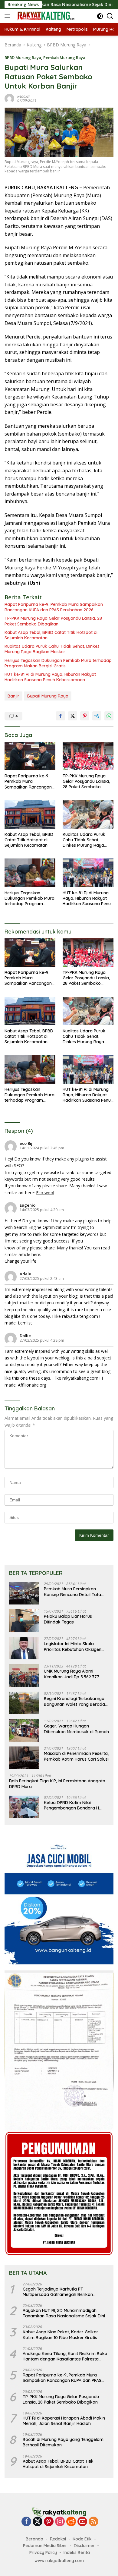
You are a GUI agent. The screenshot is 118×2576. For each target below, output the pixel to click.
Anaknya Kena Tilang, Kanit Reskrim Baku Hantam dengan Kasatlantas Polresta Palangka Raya (65, 2356)
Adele (25, 1274)
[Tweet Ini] (73, 716)
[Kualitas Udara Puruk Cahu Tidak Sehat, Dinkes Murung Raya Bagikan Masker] (88, 814)
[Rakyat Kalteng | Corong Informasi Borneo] (45, 16)
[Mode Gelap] (100, 16)
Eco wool (45, 1193)
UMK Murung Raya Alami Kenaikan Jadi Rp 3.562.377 (72, 1674)
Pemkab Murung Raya (64, 58)
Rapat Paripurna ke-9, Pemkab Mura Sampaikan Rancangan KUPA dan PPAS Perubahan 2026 (54, 607)
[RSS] (93, 2522)
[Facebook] (26, 2522)
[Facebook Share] (61, 716)
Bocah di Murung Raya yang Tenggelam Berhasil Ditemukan (63, 2442)
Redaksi (58, 2539)
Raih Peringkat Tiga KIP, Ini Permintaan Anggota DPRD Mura (57, 1784)
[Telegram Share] (97, 716)
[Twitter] (38, 2522)
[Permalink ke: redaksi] (9, 98)
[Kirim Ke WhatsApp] (109, 716)
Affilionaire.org (32, 1385)
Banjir (13, 696)
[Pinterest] (49, 2522)
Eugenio (28, 1205)
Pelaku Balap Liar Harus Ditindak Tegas (68, 1619)
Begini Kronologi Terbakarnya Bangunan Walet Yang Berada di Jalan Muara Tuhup (74, 1701)
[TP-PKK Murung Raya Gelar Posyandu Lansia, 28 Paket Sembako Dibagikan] (88, 756)
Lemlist (25, 1323)
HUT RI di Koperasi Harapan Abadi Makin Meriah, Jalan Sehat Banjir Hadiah (64, 2421)
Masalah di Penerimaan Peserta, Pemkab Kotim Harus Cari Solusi (76, 1756)
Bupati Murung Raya (48, 696)
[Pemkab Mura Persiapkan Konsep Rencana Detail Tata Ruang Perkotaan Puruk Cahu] (24, 1593)
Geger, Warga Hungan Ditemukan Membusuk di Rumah (76, 1729)
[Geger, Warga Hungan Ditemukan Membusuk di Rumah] (24, 1730)
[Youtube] (82, 2522)
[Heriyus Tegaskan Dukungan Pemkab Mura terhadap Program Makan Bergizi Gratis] (30, 873)
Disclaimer (84, 2546)
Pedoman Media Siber (45, 2546)
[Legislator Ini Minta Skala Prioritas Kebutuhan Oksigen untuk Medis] (24, 1648)
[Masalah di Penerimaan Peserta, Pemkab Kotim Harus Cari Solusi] (24, 1758)
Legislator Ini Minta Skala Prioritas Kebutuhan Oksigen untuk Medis (73, 1646)
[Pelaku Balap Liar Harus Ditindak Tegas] (24, 1621)
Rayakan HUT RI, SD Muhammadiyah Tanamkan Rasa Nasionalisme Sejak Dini (64, 2313)
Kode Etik (82, 2539)
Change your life (20, 1261)
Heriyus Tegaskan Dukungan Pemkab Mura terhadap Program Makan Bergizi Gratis (58, 663)
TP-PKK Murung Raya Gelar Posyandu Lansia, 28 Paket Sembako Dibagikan (53, 621)
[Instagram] (60, 2522)
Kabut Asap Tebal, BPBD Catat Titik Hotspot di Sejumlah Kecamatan (51, 635)
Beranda (34, 2539)
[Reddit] (71, 2522)
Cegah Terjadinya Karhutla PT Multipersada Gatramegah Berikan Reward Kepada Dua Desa (58, 2292)
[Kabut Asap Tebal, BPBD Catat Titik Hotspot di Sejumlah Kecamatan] (30, 814)
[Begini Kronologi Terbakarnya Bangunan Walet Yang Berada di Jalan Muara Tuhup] (24, 1703)
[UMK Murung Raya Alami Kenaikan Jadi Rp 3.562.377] (24, 1675)
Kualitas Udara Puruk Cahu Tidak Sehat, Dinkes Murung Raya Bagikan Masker (52, 649)
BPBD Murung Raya (23, 58)
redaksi (23, 96)
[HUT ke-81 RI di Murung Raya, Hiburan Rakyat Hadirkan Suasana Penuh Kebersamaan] (88, 873)
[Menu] (9, 16)
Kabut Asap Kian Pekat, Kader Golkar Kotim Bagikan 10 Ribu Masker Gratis (61, 2335)
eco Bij (26, 1143)
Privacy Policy (43, 2552)
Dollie (25, 1336)
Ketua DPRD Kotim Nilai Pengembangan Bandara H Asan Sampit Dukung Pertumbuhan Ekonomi (71, 1805)
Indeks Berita (77, 2552)
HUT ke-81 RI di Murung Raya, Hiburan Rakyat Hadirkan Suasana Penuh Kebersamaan (50, 677)
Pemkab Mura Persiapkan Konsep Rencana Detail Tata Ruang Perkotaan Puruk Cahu (74, 1592)
